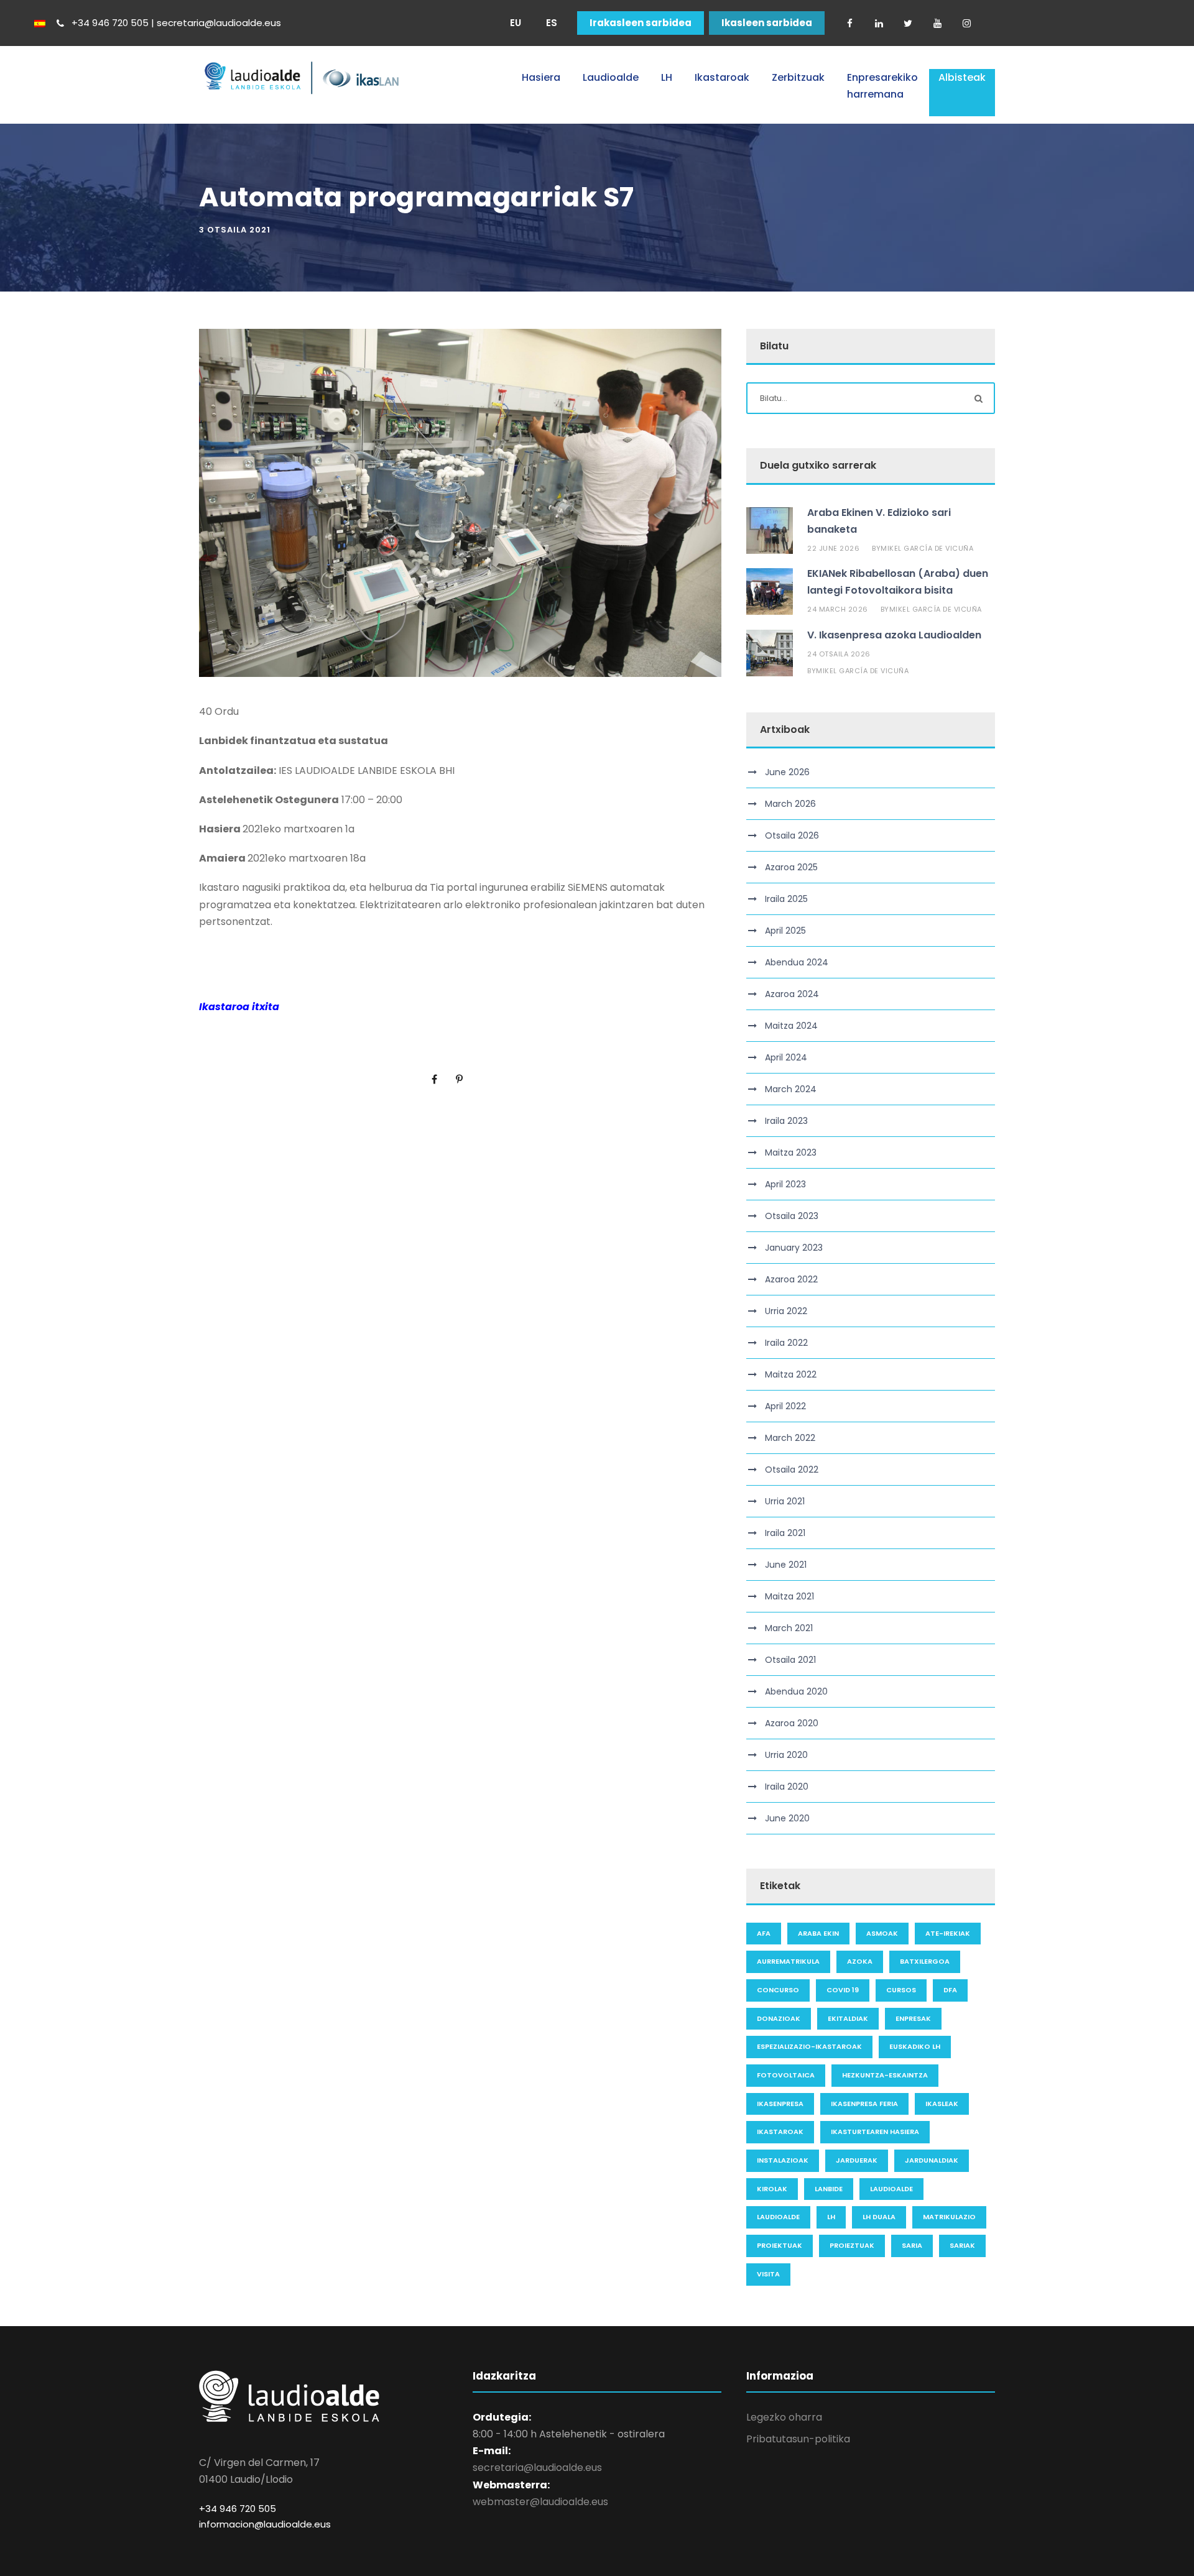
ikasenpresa (780, 2104)
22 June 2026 (833, 548)
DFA (950, 1990)
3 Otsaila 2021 (235, 230)
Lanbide (829, 2189)
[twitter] (908, 23)
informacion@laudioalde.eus (265, 2524)
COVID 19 (843, 1990)
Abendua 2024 (797, 962)
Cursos (901, 1990)
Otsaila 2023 (792, 1216)
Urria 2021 (785, 1501)
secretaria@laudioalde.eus (537, 2468)
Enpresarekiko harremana (882, 86)
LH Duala (879, 2217)
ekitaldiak (848, 2018)
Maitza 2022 (791, 1374)
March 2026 (790, 804)
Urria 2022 (786, 1311)
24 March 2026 (838, 609)
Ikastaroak (722, 77)
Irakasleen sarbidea (641, 23)
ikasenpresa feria (864, 2104)
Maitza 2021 (789, 1596)
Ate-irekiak (948, 1933)
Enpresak (913, 2018)
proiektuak (780, 2245)
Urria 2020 (786, 1755)
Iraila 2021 (785, 1533)
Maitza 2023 (791, 1152)
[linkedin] (879, 23)
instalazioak (783, 2160)
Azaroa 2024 (792, 994)
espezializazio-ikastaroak (809, 2046)
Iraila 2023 (786, 1121)
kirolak (772, 2189)
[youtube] (937, 23)
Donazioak (779, 2018)
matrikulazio (949, 2217)
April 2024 (786, 1057)
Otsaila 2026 (792, 835)
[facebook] (849, 23)
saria (912, 2245)
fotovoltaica (786, 2075)
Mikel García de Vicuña (927, 548)
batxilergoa (925, 1961)
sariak (962, 2245)
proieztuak (852, 2245)
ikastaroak (780, 2132)
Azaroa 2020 (792, 1723)
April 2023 (785, 1184)
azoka (860, 1961)
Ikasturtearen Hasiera (875, 2132)
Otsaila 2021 (790, 1660)
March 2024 (791, 1089)
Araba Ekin (818, 1933)
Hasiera (541, 77)
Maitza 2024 (791, 1026)
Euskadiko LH (915, 2046)
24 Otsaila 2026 (839, 654)
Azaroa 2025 (791, 867)
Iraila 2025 (786, 899)
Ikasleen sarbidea (767, 23)
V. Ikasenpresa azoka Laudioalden (894, 635)
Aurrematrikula (788, 1961)
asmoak (882, 1933)
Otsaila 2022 (792, 1470)
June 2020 (787, 1818)
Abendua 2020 (796, 1691)
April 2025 (785, 931)
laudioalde (891, 2189)
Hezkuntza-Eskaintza (885, 2075)
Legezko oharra (784, 2417)
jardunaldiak (932, 2160)
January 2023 (794, 1248)
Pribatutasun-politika (798, 2439)
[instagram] (966, 23)
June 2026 (787, 772)
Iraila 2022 (786, 1343)
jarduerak (857, 2160)
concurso (778, 1990)
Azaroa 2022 (791, 1279)
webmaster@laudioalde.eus (540, 2502)
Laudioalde (611, 77)
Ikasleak (942, 2104)
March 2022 (790, 1438)
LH (667, 77)
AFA (764, 1933)
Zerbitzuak (798, 77)
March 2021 (789, 1628)
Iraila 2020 (787, 1787)
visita (768, 2274)
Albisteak (962, 77)
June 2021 (786, 1565)
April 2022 (785, 1406)
